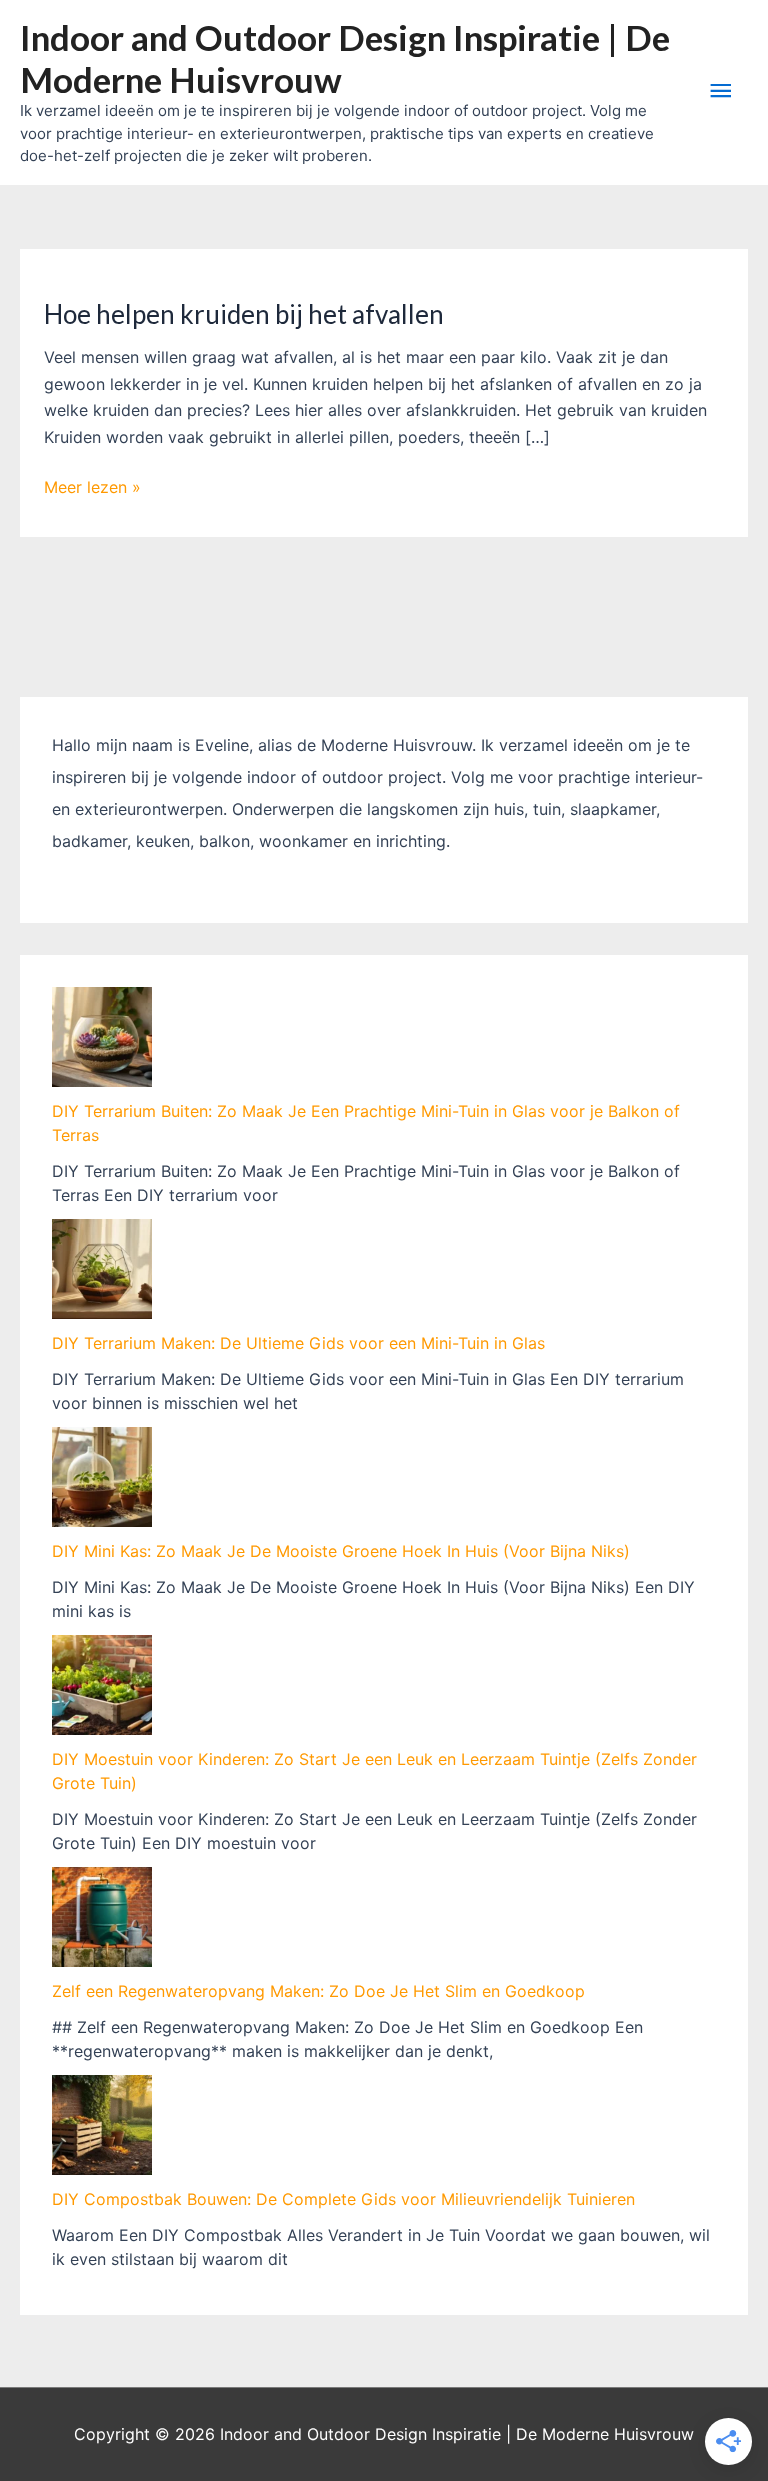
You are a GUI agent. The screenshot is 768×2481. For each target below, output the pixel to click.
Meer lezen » (92, 488)
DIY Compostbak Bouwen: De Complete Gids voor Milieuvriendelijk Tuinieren (343, 2199)
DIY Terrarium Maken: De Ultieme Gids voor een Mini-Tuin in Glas (298, 1343)
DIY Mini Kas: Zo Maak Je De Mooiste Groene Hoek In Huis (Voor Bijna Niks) (341, 1551)
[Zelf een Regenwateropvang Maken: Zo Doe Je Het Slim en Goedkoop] (102, 1917)
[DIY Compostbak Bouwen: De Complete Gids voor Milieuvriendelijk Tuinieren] (102, 2125)
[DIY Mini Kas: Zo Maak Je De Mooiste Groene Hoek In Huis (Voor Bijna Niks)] (102, 1477)
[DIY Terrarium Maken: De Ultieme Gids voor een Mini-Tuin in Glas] (102, 1269)
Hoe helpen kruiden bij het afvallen (244, 314)
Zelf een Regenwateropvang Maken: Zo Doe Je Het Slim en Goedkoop (318, 1991)
